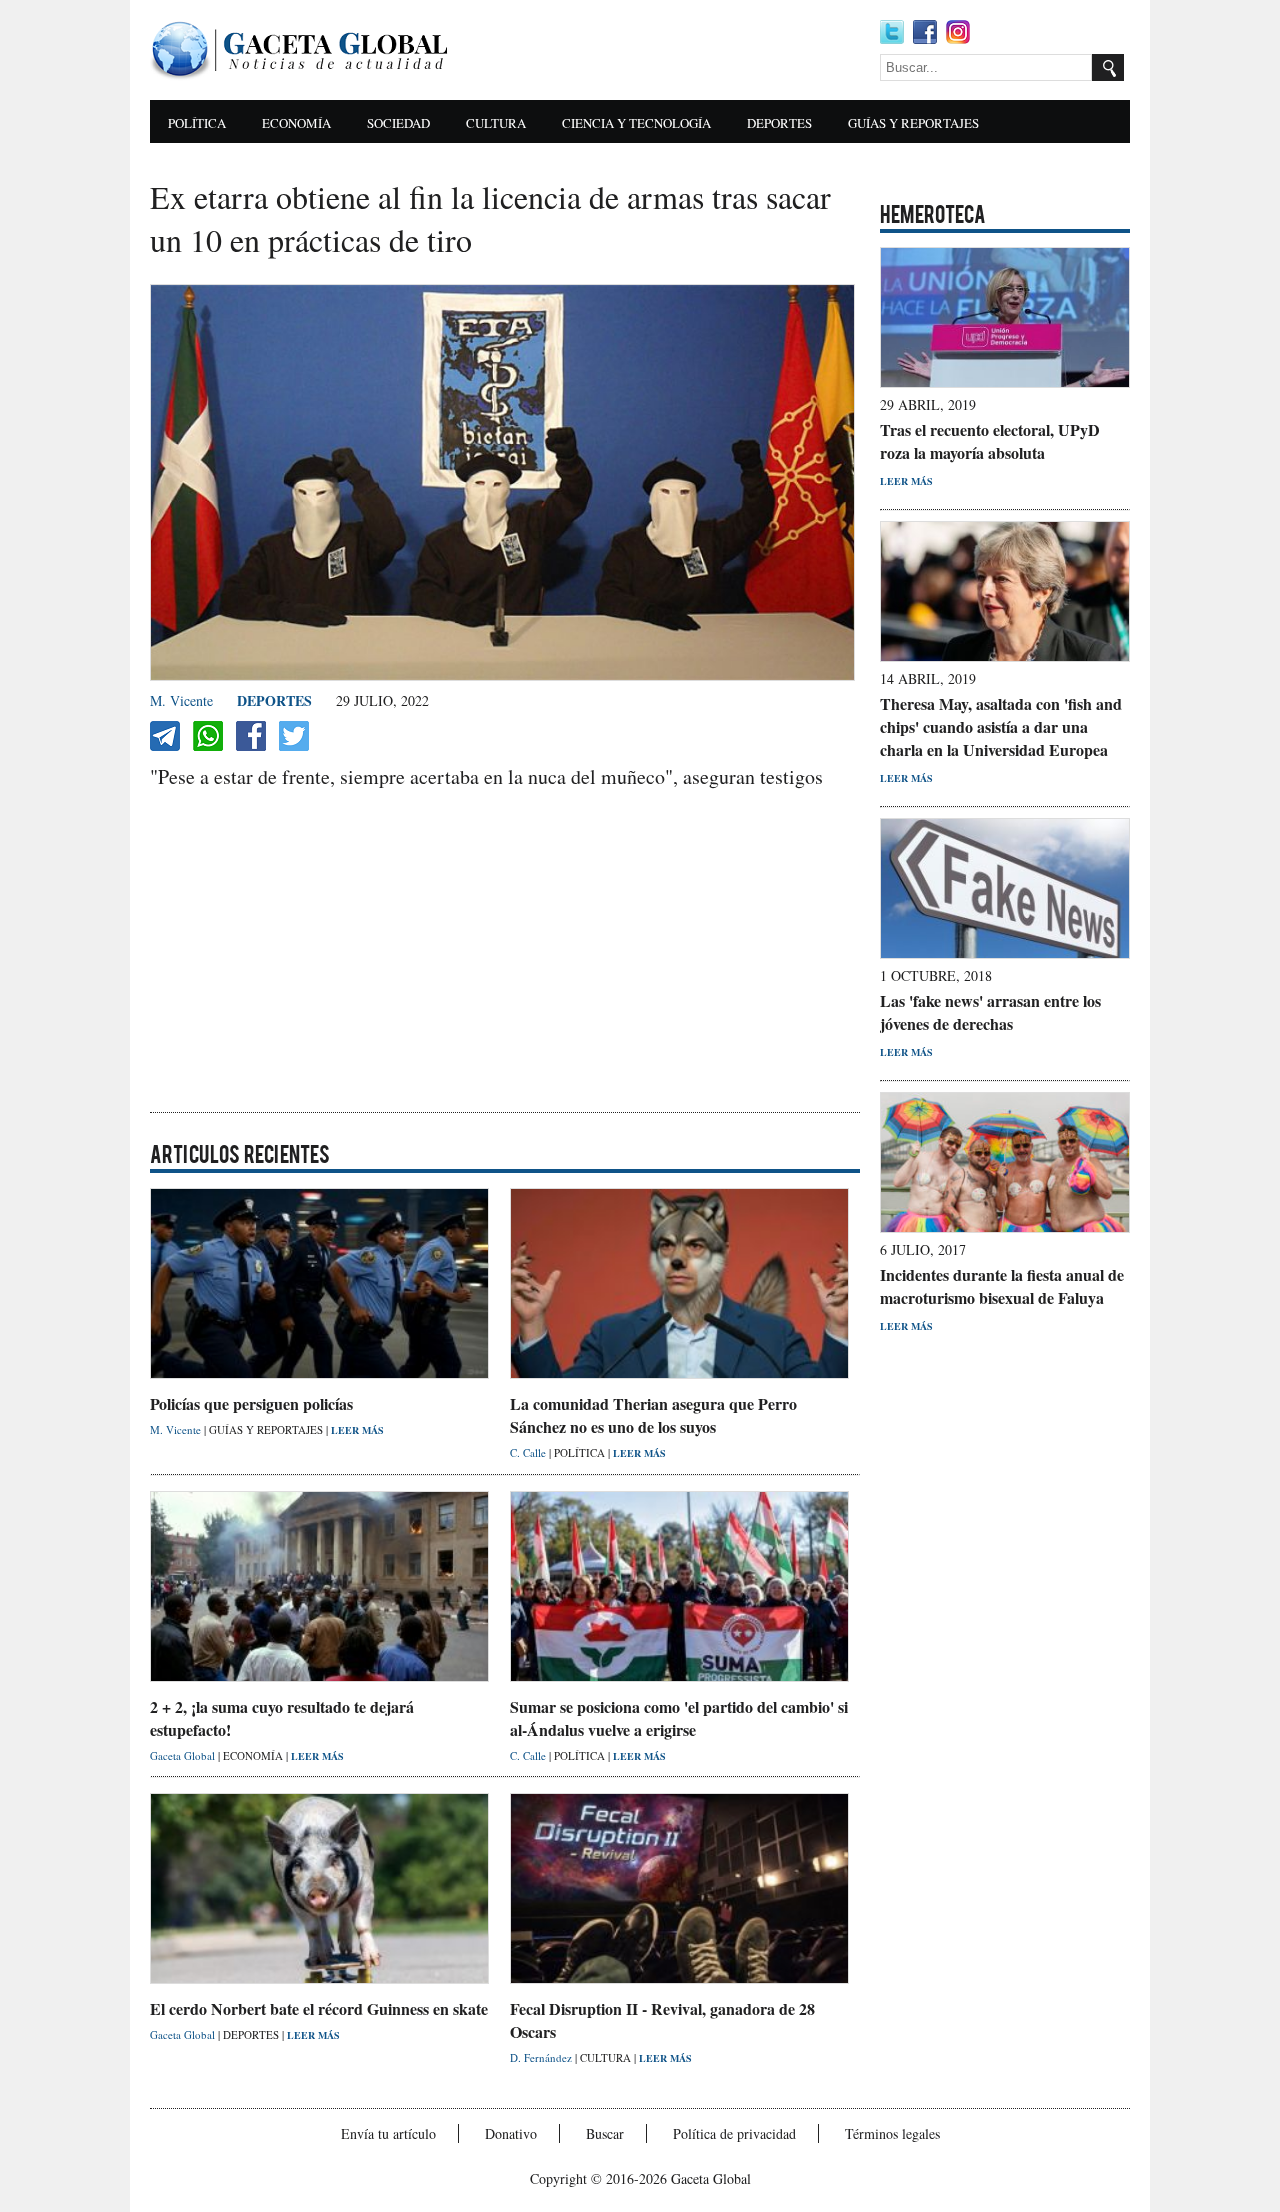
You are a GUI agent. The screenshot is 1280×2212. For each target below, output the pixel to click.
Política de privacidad (734, 2133)
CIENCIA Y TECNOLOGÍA (636, 123)
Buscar (605, 2133)
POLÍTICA (197, 123)
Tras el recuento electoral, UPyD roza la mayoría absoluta (990, 441)
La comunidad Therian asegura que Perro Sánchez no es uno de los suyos (653, 1415)
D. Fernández (542, 2057)
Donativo (511, 2133)
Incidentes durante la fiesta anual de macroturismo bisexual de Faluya (1002, 1286)
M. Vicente (181, 700)
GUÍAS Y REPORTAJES (913, 123)
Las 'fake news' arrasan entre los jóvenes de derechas (990, 1012)
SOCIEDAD (398, 123)
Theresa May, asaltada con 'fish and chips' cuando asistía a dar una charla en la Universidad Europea (1001, 726)
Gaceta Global (184, 1755)
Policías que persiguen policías (251, 1403)
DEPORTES (779, 123)
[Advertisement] (670, 50)
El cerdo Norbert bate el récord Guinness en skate (319, 2008)
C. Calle (529, 1452)
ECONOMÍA (296, 123)
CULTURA (496, 123)
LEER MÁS (357, 1430)
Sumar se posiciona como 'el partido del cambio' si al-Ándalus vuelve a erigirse (679, 1718)
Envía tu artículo (388, 2133)
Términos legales (892, 2133)
